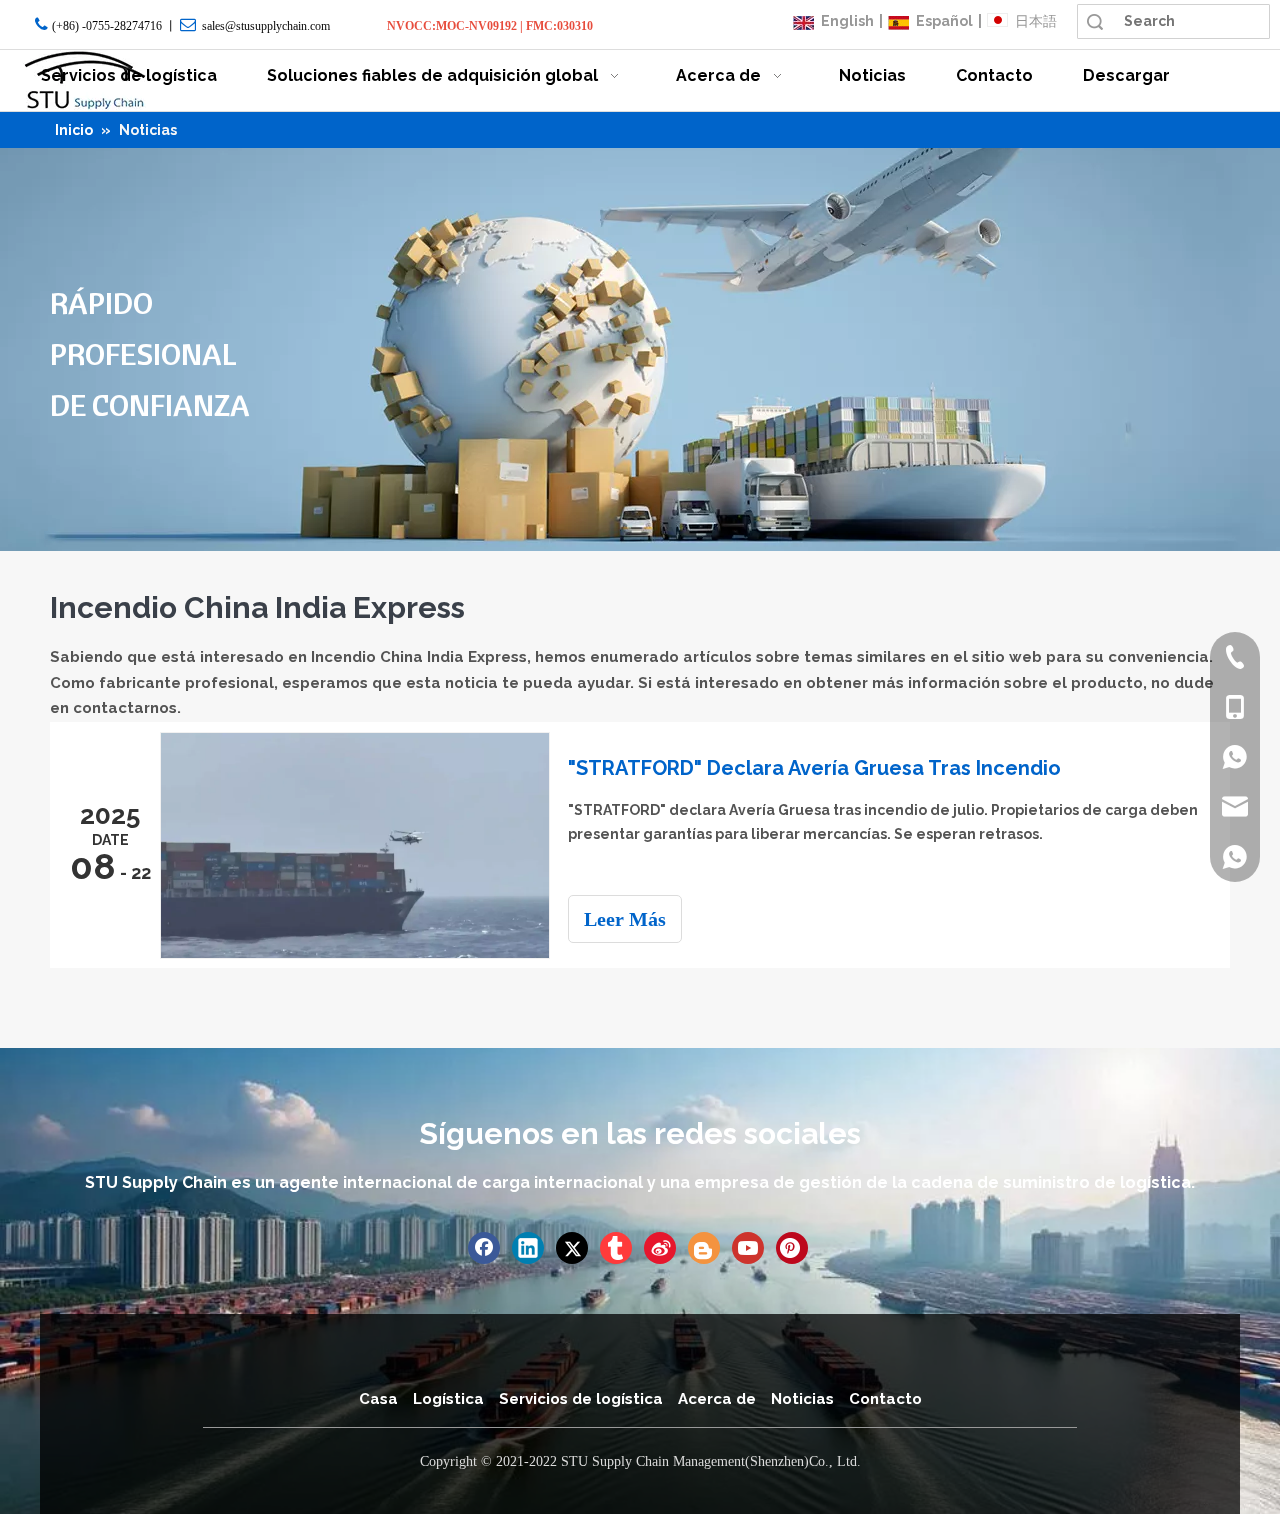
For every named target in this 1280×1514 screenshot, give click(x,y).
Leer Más (625, 919)
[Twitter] (572, 1248)
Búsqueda (1095, 21)
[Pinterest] (792, 1248)
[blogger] (704, 1248)
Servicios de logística (581, 1399)
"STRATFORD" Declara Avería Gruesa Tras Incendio (814, 768)
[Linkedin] (528, 1248)
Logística (448, 1399)
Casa (378, 1399)
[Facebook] (484, 1248)
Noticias (802, 1399)
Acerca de (717, 1399)
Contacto (885, 1399)
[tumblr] (616, 1248)
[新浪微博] (660, 1248)
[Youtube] (748, 1248)
